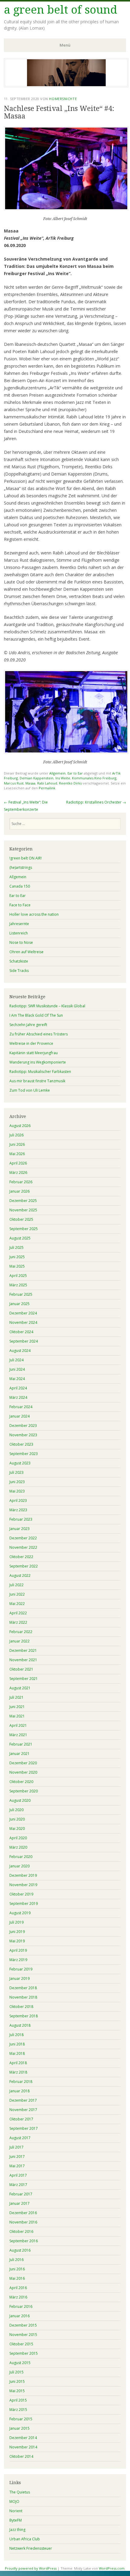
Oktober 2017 (21, 2119)
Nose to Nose (21, 942)
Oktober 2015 (21, 2344)
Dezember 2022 (23, 1538)
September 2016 (24, 2241)
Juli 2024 (16, 1360)
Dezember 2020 (23, 1763)
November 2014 (23, 2447)
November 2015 (23, 2335)
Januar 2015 (19, 2428)
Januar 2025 (19, 1304)
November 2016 (23, 2222)
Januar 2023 (19, 1529)
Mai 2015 (17, 2391)
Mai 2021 (17, 1716)
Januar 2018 (19, 2091)
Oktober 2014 (21, 2456)
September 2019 (24, 1904)
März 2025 (18, 1285)
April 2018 (18, 2063)
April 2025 (18, 1276)
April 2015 (18, 2400)
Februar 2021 (21, 1744)
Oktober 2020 (21, 1782)
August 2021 (20, 1688)
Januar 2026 (19, 1191)
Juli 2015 (16, 2372)
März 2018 (18, 2072)
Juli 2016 (16, 2260)
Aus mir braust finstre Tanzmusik (37, 1081)
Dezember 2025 (23, 1201)
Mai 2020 (17, 1829)
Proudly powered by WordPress (31, 2568)
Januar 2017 (19, 2203)
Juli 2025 (16, 1247)
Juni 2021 (17, 1707)
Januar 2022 (19, 1641)
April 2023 (18, 1501)
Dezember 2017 (23, 2100)
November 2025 (23, 1210)
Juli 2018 (16, 2035)
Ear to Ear (75, 773)
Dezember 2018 (23, 1988)
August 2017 (20, 2138)
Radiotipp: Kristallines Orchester (96, 802)
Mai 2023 (17, 1491)
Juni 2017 (17, 2157)
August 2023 (20, 1463)
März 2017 (18, 2185)
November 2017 (23, 2110)
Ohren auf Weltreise (26, 952)
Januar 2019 (19, 1978)
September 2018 (24, 2016)
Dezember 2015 (23, 2325)
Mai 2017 (17, 2166)
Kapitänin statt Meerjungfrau (34, 1053)
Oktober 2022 (21, 1557)
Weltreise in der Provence (31, 1043)
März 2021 (18, 1735)
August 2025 (20, 1238)
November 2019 (23, 1885)
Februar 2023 (21, 1519)
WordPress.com (112, 2568)
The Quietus (20, 2492)
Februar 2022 (21, 1632)
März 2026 (18, 1173)
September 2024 (24, 1341)
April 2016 (18, 2288)
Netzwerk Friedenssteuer (31, 2548)
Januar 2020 (19, 1866)
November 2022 (23, 1547)
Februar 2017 (21, 2194)
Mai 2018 (17, 2053)
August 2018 (20, 2025)
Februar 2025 (21, 1294)
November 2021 (23, 1660)
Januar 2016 (19, 2316)
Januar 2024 (19, 1416)
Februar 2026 (21, 1182)
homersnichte (63, 99)
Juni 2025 (17, 1257)
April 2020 (18, 1838)
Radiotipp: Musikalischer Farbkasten (40, 1072)
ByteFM (16, 2520)
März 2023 (18, 1510)
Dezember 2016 (23, 2213)
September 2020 (24, 1791)
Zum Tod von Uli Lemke (30, 1090)
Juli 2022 (16, 1585)
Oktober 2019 (21, 1894)
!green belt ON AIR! (26, 858)
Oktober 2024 (21, 1332)
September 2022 (24, 1566)
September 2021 (24, 1679)
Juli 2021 (16, 1697)
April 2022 (18, 1613)
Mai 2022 (17, 1604)
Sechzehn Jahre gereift (28, 1025)
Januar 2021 (19, 1754)
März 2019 (18, 1960)
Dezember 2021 (23, 1650)
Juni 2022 (17, 1594)
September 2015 (24, 2353)
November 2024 (23, 1322)
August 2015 (20, 2363)
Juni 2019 (17, 1932)
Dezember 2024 (23, 1313)
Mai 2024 (17, 1379)
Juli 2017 (16, 2147)
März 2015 (18, 2410)
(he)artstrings (21, 867)
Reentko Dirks (70, 783)
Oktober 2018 (21, 2007)
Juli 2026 (16, 1135)
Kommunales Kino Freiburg (94, 778)
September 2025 (24, 1229)
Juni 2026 (17, 1144)
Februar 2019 (21, 1969)
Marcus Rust (14, 783)
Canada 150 (20, 886)
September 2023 (24, 1454)
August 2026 (20, 1126)
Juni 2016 (17, 2269)
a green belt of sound (61, 10)
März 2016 (18, 2297)
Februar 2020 (21, 1857)
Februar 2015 (21, 2419)
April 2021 (18, 1725)
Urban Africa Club (25, 2539)
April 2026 (18, 1163)
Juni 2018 (17, 2044)
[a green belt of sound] (66, 86)
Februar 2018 (21, 2082)
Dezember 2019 (23, 1875)
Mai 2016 (17, 2278)
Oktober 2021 (21, 1669)
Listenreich (19, 933)
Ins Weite (63, 778)
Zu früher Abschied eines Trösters (39, 1034)
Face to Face (20, 905)
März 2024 (18, 1397)
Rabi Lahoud (47, 783)
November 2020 (23, 1772)
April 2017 (18, 2175)
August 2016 (20, 2250)
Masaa (30, 783)
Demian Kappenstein (37, 778)
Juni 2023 (17, 1482)
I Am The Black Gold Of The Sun (36, 1015)
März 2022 (18, 1622)
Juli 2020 (16, 1810)
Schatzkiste (19, 961)
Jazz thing (17, 2530)
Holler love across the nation (34, 914)
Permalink (47, 788)
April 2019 (18, 1950)
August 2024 (20, 1351)
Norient (16, 2511)
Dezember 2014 (23, 2438)
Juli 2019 (16, 1922)
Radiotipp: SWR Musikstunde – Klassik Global (47, 1006)
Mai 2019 (17, 1941)
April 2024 (18, 1388)
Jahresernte (19, 924)
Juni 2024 (17, 1369)
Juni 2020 (17, 1819)
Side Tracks (19, 971)
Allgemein (57, 773)
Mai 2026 (17, 1154)
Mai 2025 (17, 1266)
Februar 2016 (21, 2306)
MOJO (14, 2501)
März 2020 (18, 1847)
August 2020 (20, 1800)
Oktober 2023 (21, 1444)
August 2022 (20, 1575)
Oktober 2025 (21, 1219)
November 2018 (23, 1997)
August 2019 (20, 1913)
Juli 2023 (16, 1472)
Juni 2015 (17, 2381)
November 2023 (23, 1435)
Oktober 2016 (21, 2232)
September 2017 (24, 2128)
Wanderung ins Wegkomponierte (38, 1062)
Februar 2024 (21, 1407)
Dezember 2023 (23, 1426)
